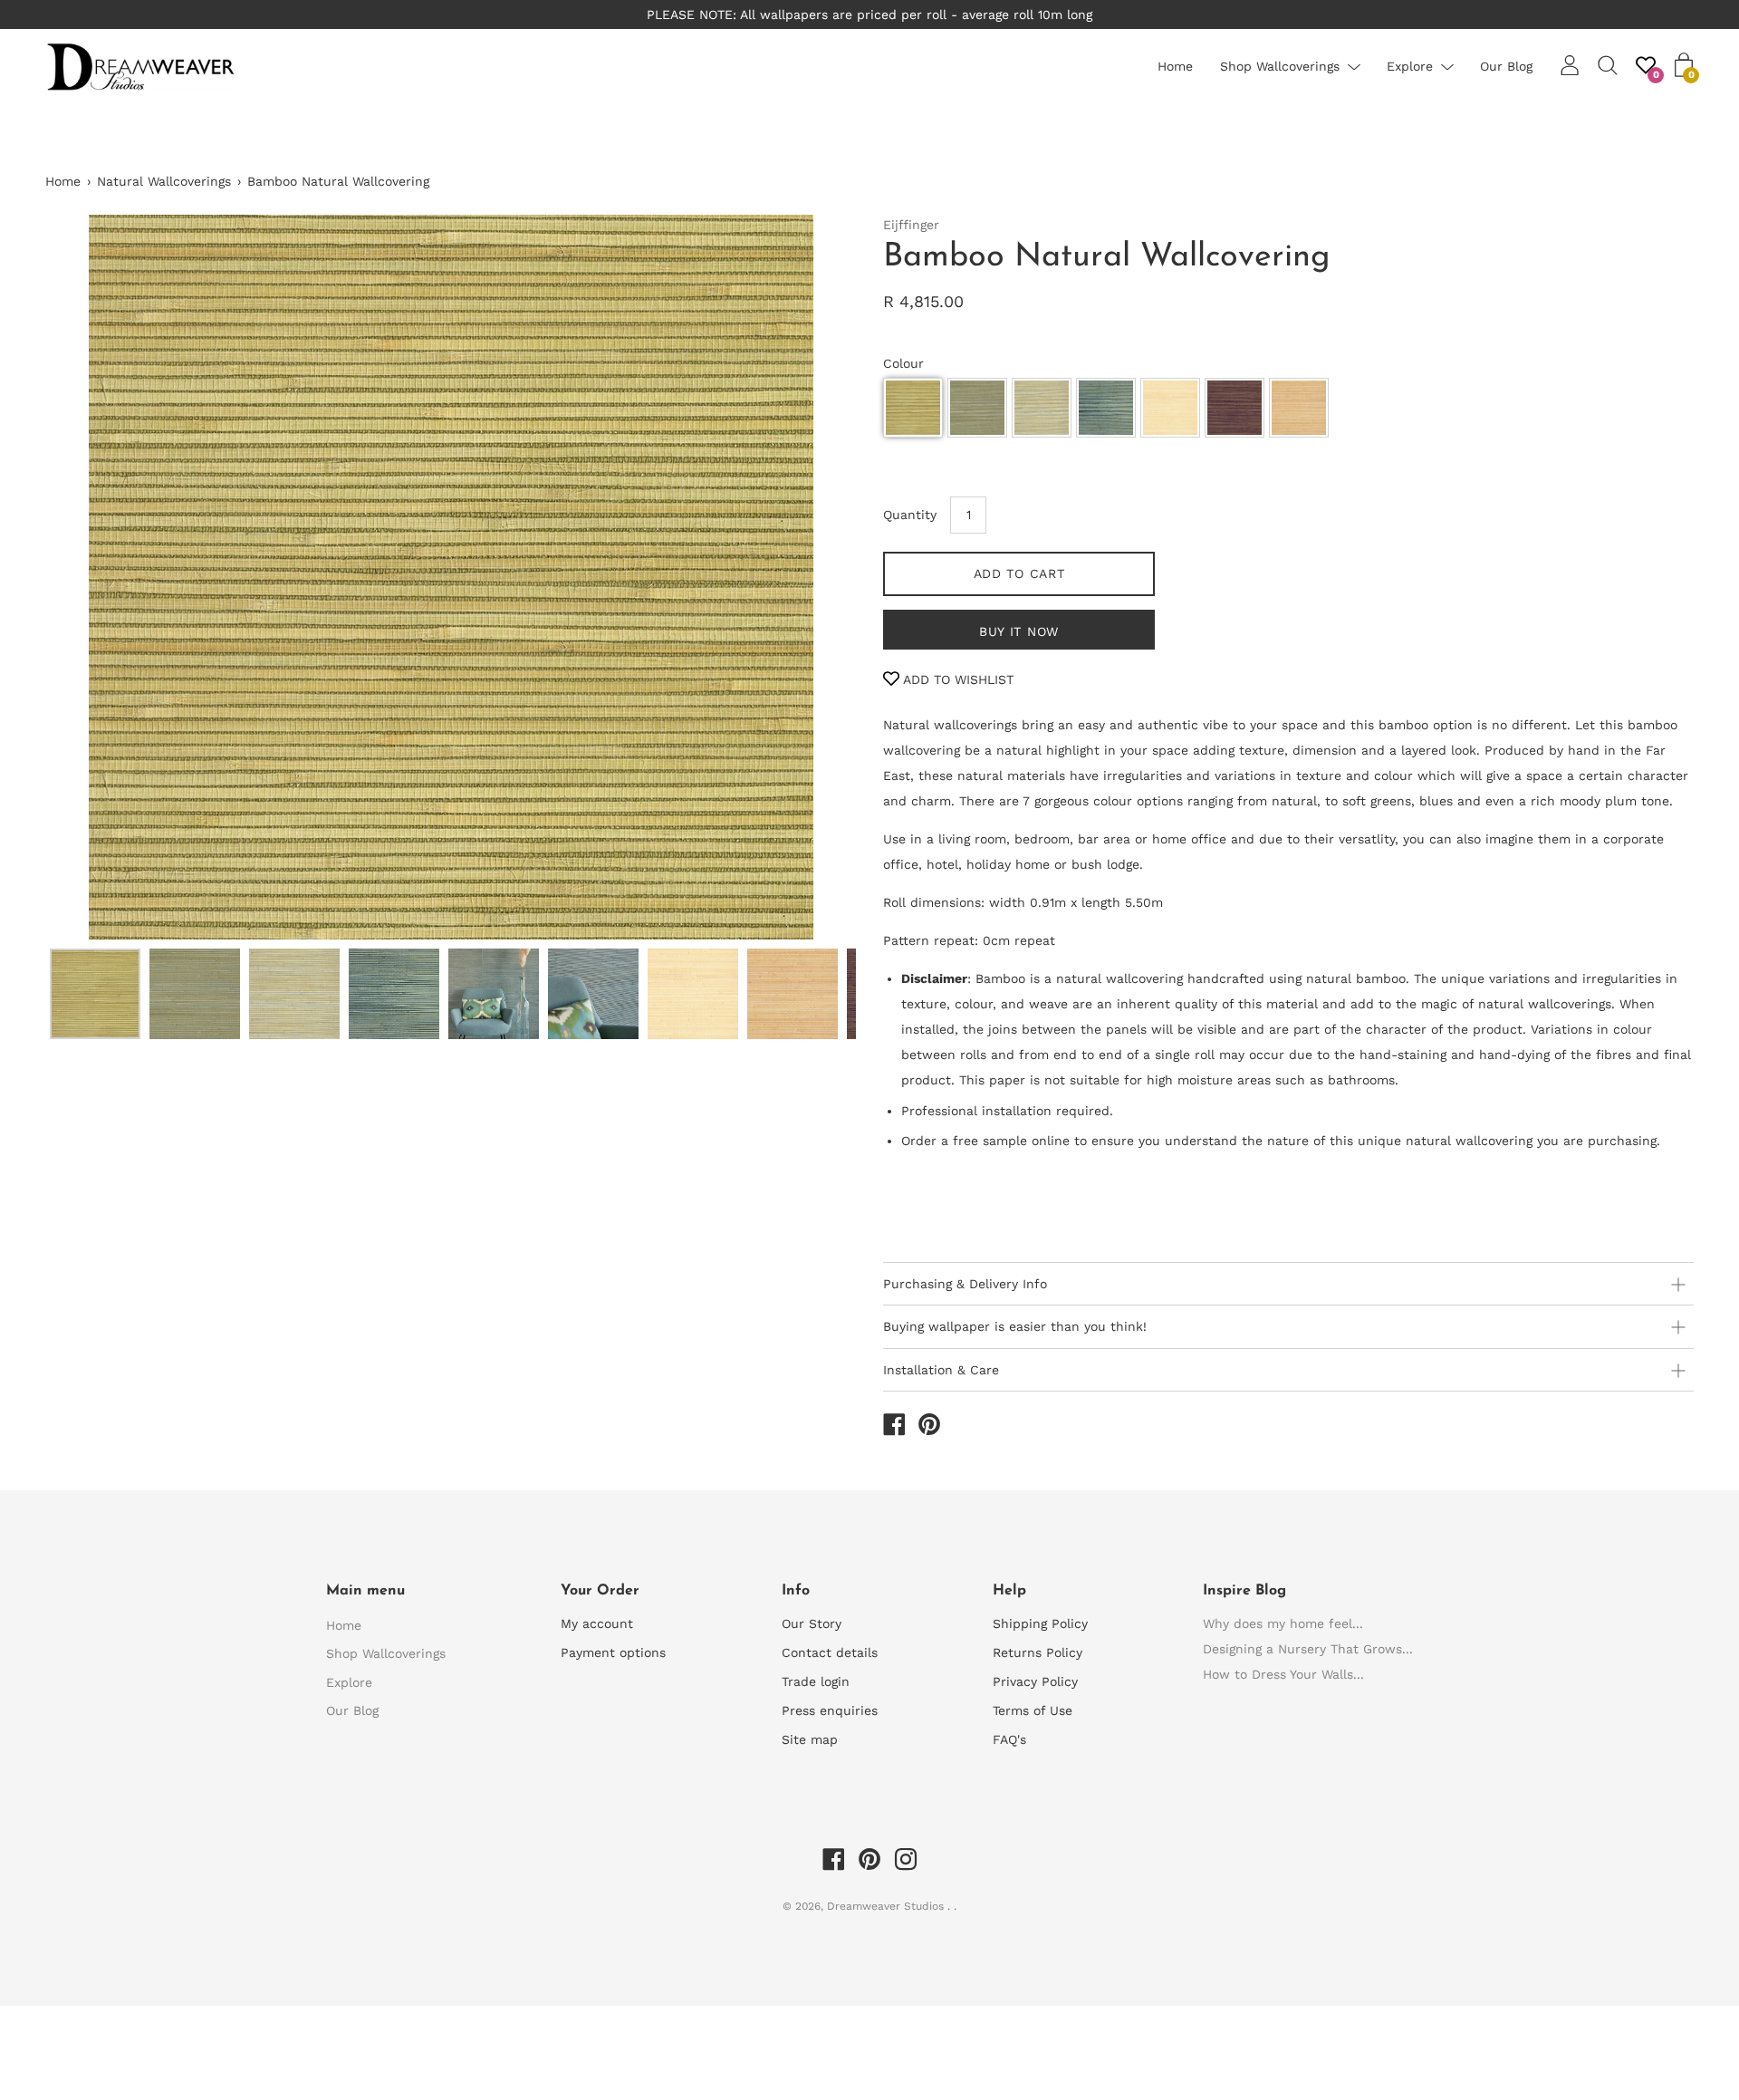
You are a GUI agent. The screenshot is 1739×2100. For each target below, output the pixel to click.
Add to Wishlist (956, 679)
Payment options (613, 1652)
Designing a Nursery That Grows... (1308, 1649)
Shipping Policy (1040, 1623)
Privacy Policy (1035, 1681)
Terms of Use (1033, 1710)
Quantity (910, 515)
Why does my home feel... (1283, 1623)
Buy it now (1019, 631)
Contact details (830, 1652)
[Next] (811, 577)
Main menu (365, 1591)
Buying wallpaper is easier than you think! (1015, 1326)
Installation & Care (941, 1370)
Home (1175, 66)
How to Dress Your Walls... (1283, 1674)
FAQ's (1009, 1739)
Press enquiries (830, 1710)
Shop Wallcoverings (1280, 66)
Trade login (816, 1681)
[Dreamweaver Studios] (894, 1427)
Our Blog (1506, 66)
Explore (1410, 66)
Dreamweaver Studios (887, 1906)
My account (597, 1623)
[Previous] (91, 577)
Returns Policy (1038, 1652)
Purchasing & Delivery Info (965, 1284)
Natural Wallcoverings (164, 181)
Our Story (812, 1623)
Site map (810, 1739)
